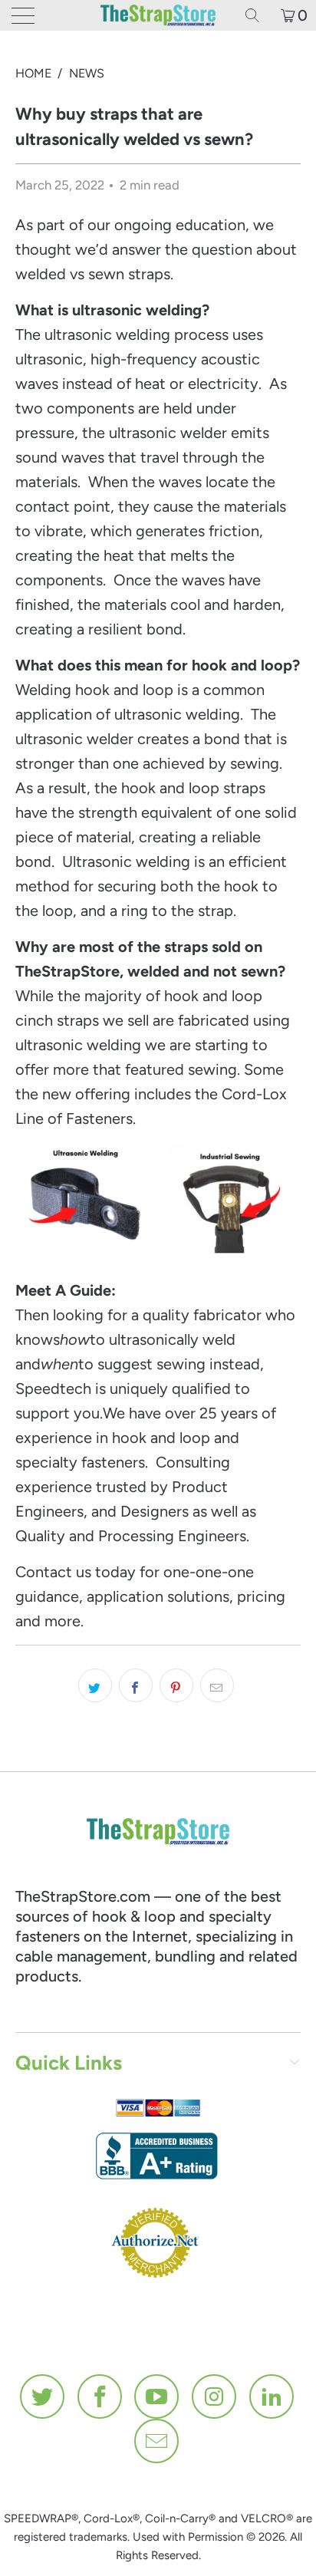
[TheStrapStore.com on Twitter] (43, 2396)
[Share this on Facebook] (136, 1685)
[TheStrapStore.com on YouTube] (157, 2396)
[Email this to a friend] (217, 1685)
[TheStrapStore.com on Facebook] (100, 2396)
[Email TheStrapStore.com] (157, 2441)
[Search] (258, 15)
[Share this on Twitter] (95, 1685)
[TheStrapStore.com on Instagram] (215, 2396)
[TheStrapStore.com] (158, 15)
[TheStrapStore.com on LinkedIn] (272, 2396)
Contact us (53, 1572)
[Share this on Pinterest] (176, 1685)
